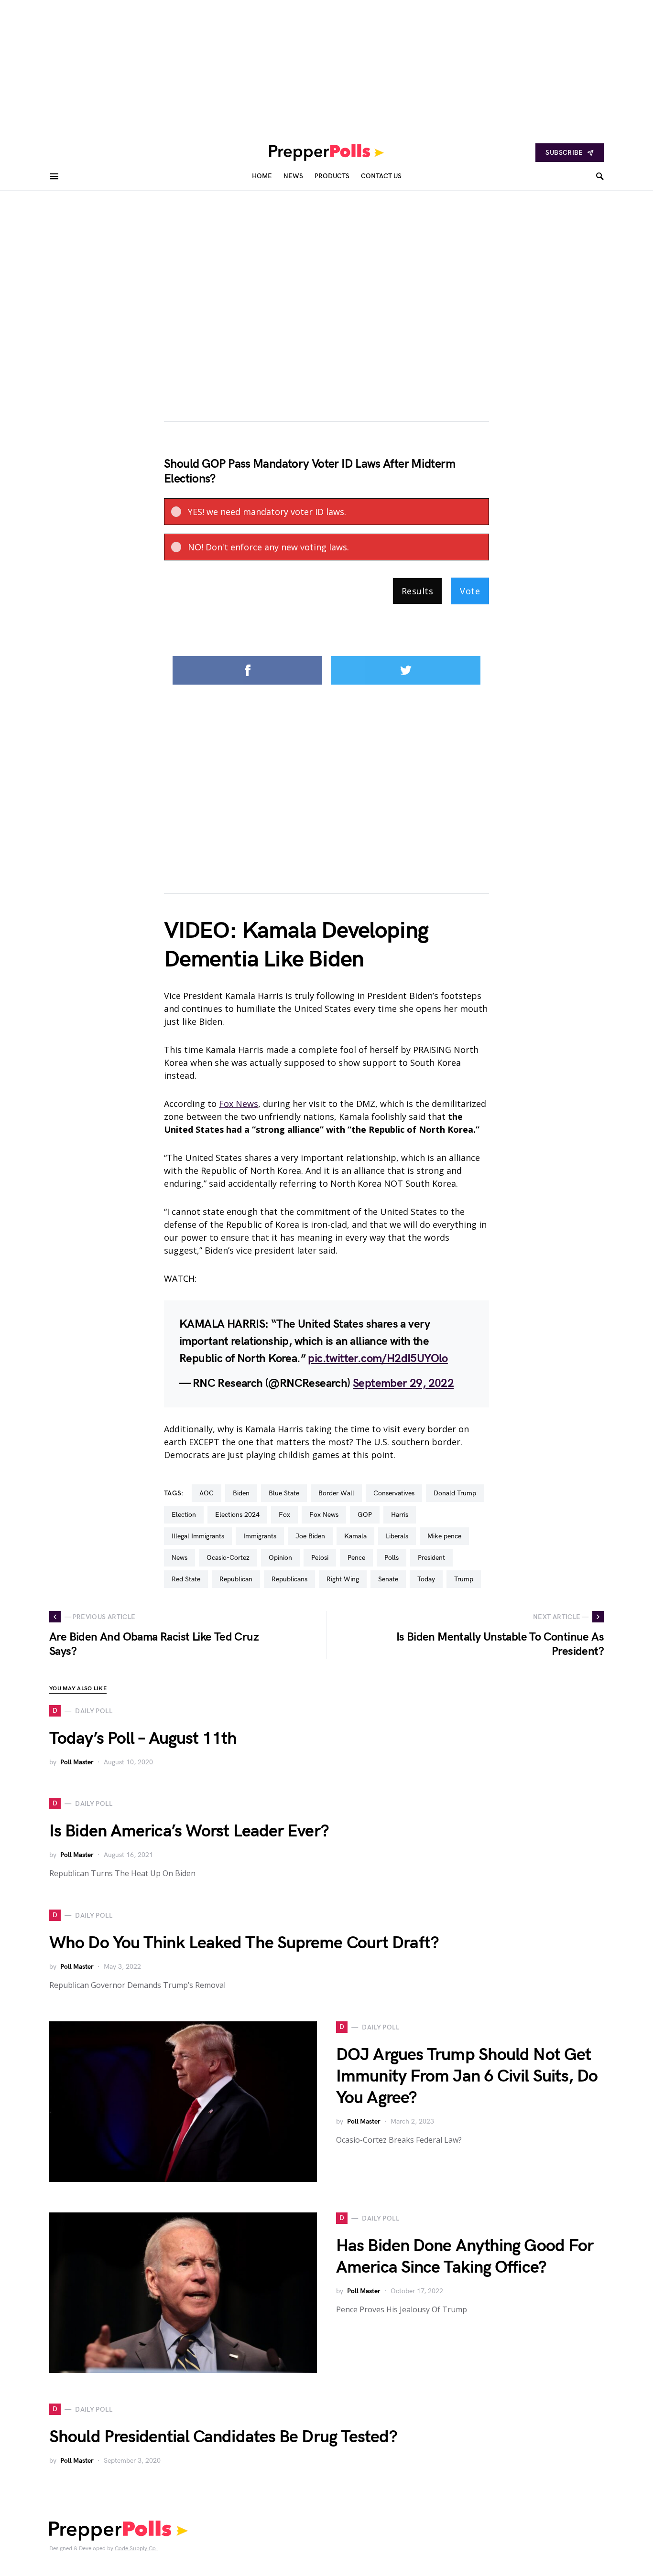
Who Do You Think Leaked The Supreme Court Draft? (244, 1943)
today (426, 1579)
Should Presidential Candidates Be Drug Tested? (223, 2437)
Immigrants (260, 1536)
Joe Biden (310, 1536)
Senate (388, 1579)
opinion (280, 1558)
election (184, 1515)
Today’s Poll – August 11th (143, 1739)
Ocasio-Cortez (228, 1558)
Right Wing (343, 1579)
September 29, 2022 (403, 1383)
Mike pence (444, 1536)
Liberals (397, 1536)
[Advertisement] (287, 67)
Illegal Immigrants (198, 1536)
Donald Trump (455, 1493)
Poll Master (77, 1762)
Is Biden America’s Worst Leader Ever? (189, 1831)
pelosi (320, 1558)
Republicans (289, 1579)
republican (236, 1579)
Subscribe (564, 153)
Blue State (284, 1493)
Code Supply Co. (136, 2549)
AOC (207, 1493)
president (431, 1558)
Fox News (239, 1104)
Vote (470, 591)
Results (417, 591)
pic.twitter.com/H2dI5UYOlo (378, 1358)
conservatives (394, 1493)
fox (284, 1515)
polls (392, 1558)
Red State (186, 1579)
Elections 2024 (237, 1515)
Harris (400, 1515)
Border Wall (336, 1493)
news (180, 1558)
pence (356, 1558)
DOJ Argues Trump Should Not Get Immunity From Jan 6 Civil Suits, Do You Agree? (467, 2077)
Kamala (355, 1536)
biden (241, 1493)
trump (464, 1579)
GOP (365, 1515)
